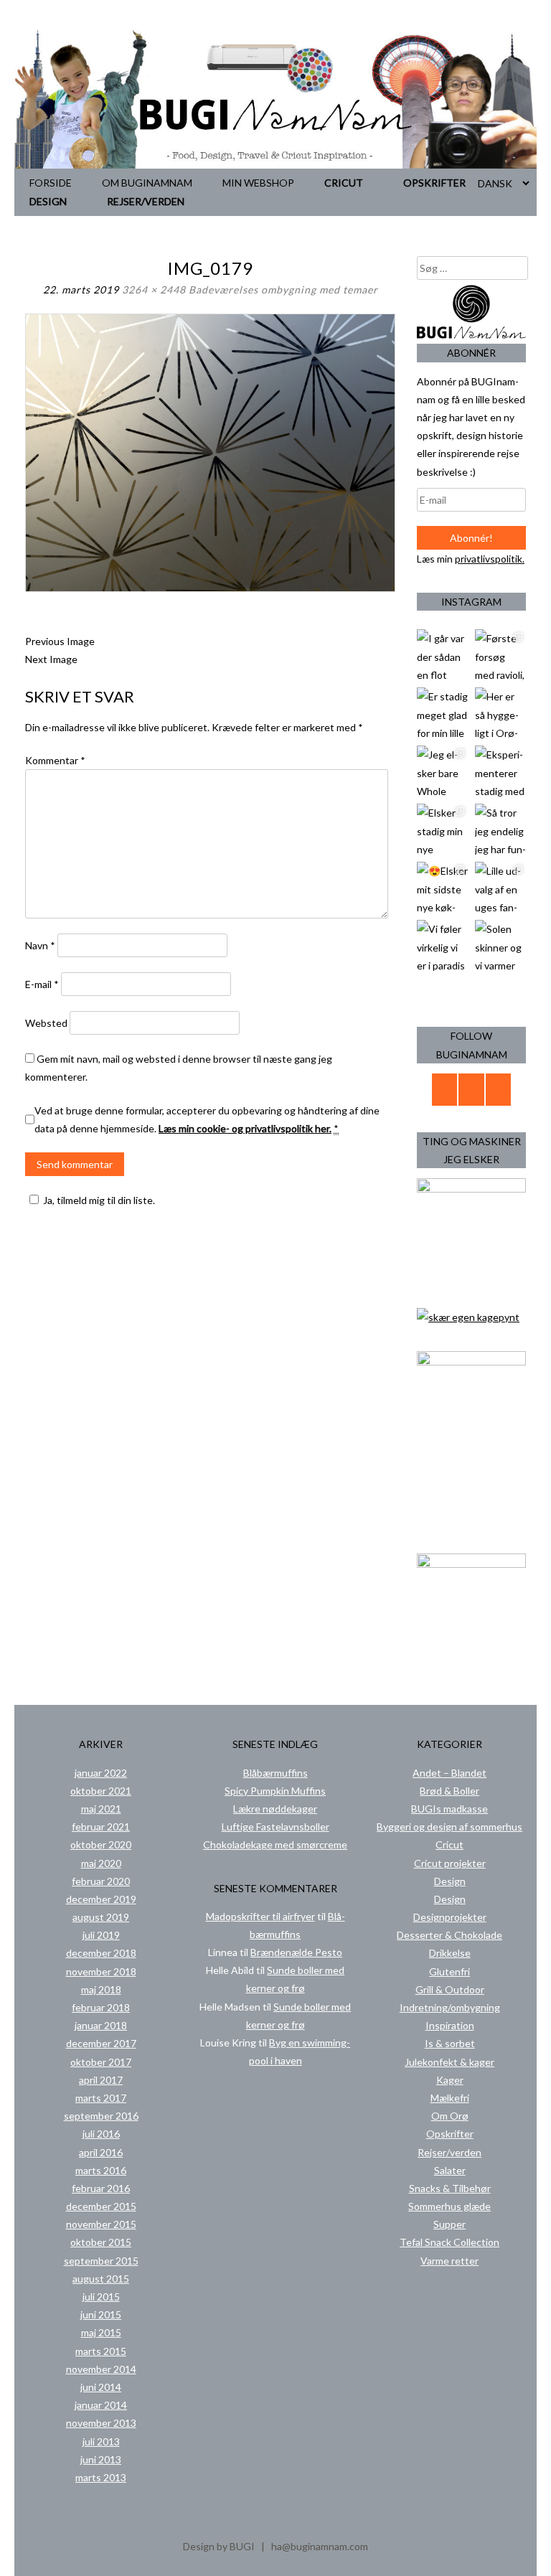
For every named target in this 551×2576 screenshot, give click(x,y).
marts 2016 (101, 2170)
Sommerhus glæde (449, 2206)
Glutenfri (449, 1971)
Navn (40, 945)
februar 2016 (101, 2188)
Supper (449, 2224)
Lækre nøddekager (275, 1809)
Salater (450, 2170)
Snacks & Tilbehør (450, 2188)
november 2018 (101, 1971)
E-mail (42, 984)
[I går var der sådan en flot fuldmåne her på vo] (442, 655)
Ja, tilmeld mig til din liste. (99, 1200)
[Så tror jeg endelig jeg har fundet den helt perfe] (500, 829)
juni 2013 (101, 2459)
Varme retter (449, 2261)
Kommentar (55, 760)
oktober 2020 (101, 1844)
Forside (51, 183)
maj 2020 (101, 1863)
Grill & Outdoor (450, 1989)
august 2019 (101, 1917)
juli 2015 (101, 2297)
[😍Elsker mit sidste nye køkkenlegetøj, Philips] (442, 887)
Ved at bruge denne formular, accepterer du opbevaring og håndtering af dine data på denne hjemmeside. (207, 1119)
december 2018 (101, 1953)
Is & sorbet (450, 2043)
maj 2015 (101, 2332)
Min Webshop (258, 183)
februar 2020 (101, 1881)
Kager (450, 2080)
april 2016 (101, 2152)
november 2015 (101, 2224)
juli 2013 (101, 2441)
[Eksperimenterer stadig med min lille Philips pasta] (500, 771)
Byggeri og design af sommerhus (449, 1827)
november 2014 (101, 2369)
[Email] (445, 1090)
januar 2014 (101, 2405)
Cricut (344, 183)
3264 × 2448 (154, 290)
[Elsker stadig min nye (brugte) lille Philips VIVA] (442, 829)
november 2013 (101, 2423)
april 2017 (101, 2080)
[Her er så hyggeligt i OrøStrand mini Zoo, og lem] (500, 713)
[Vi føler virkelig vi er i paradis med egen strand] (442, 945)
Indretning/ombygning (450, 2007)
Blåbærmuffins (275, 1773)
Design (48, 201)
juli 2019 (101, 1935)
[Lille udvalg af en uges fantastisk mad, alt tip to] (500, 887)
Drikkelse (450, 1953)
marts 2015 (101, 2351)
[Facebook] (471, 1090)
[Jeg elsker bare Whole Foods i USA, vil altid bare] (442, 771)
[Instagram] (499, 1090)
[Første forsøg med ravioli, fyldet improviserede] (500, 655)
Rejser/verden (146, 201)
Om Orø (450, 2116)
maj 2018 (101, 1989)
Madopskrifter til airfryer (260, 1916)
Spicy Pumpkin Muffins (275, 1791)
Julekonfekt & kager (449, 2062)
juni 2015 (101, 2314)
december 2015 (101, 2206)
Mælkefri (450, 2098)
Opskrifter (434, 183)
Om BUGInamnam (147, 183)
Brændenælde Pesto (296, 1952)
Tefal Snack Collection (449, 2242)
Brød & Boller (449, 1791)
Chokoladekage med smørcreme (275, 1844)
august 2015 (101, 2279)
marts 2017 (101, 2098)
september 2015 (101, 2261)
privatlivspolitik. (490, 559)
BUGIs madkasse (449, 1809)
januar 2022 (101, 1773)
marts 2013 (101, 2477)
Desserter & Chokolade (449, 1935)
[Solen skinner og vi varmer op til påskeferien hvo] (500, 945)
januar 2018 (101, 2025)
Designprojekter (450, 1917)
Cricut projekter (450, 1863)
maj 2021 (101, 1809)
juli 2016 (101, 2134)
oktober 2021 (101, 1791)
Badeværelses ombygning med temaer (283, 290)
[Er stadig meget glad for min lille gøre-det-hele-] (442, 713)
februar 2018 (101, 2007)
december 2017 (101, 2043)
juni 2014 (101, 2387)
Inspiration (450, 2025)
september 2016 (101, 2116)
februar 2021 (101, 1827)
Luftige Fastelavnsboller (275, 1827)
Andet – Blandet (449, 1773)
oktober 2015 (101, 2242)
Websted (46, 1023)
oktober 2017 (101, 2062)
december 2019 (101, 1899)
